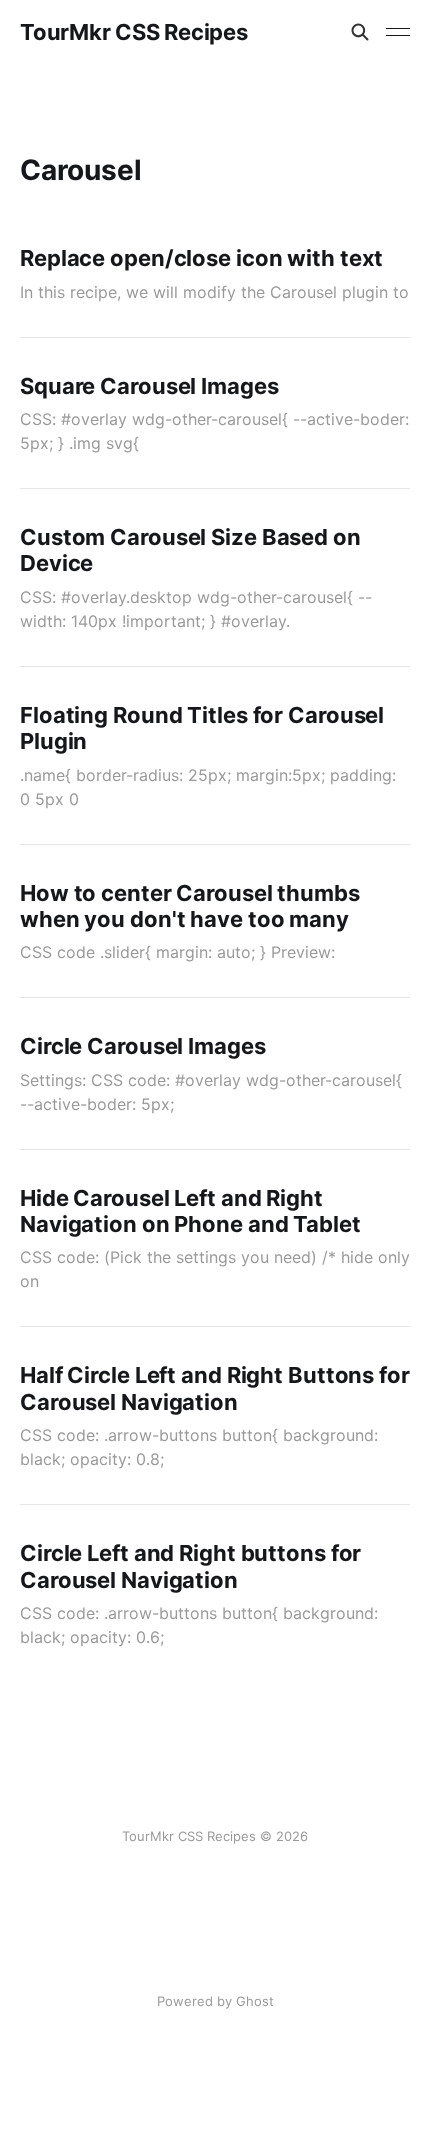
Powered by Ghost (215, 2001)
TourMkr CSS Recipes (134, 32)
